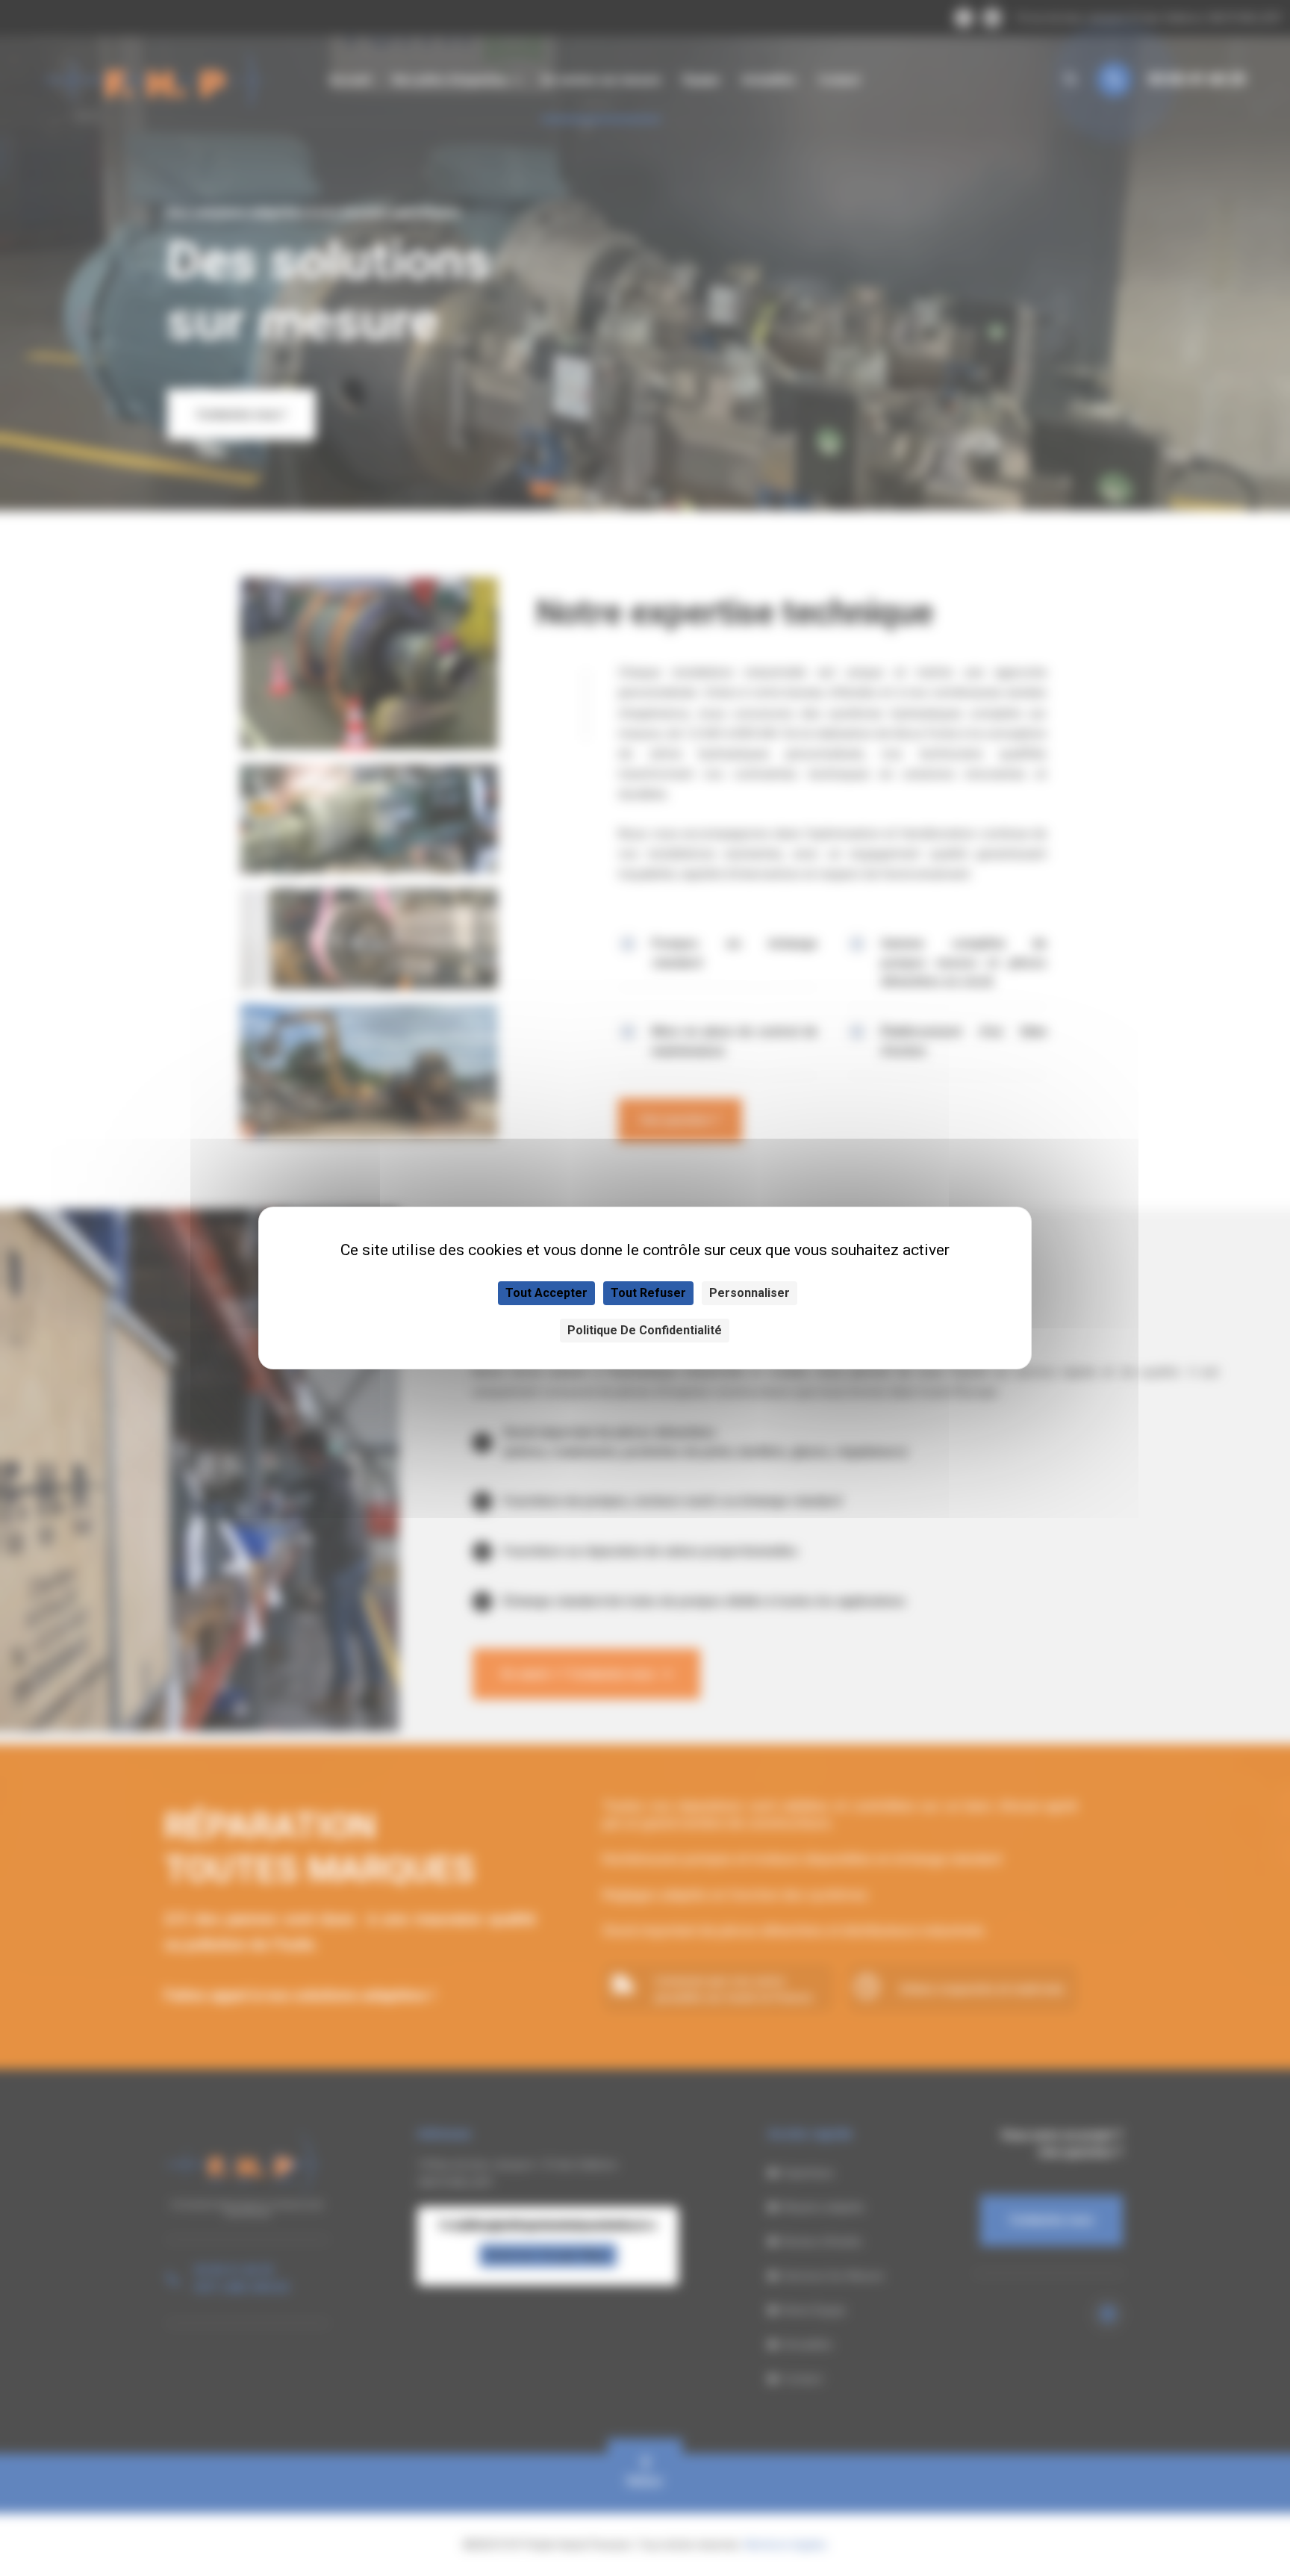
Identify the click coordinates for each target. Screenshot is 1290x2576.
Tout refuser (648, 1293)
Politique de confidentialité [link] (645, 1330)
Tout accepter (546, 1293)
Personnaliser (750, 1293)
